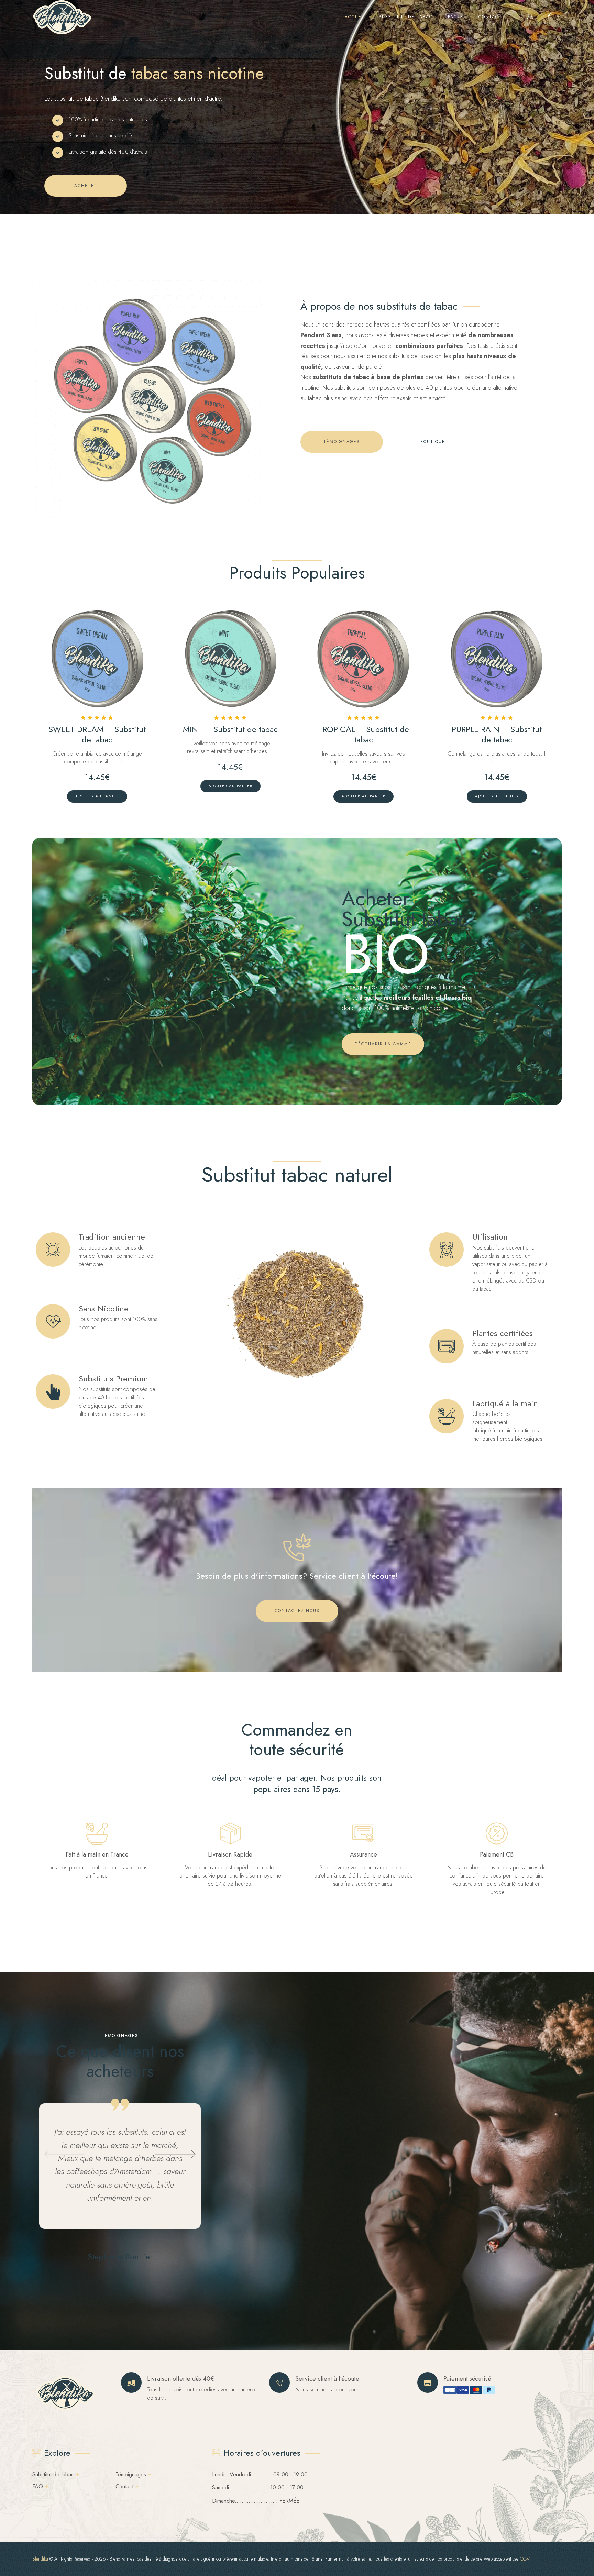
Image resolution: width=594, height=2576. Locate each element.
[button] (65, 2154)
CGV (525, 2559)
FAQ (38, 2486)
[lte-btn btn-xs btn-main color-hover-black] (97, 796)
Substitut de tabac (53, 2474)
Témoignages (131, 2474)
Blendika (40, 2559)
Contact (124, 2486)
